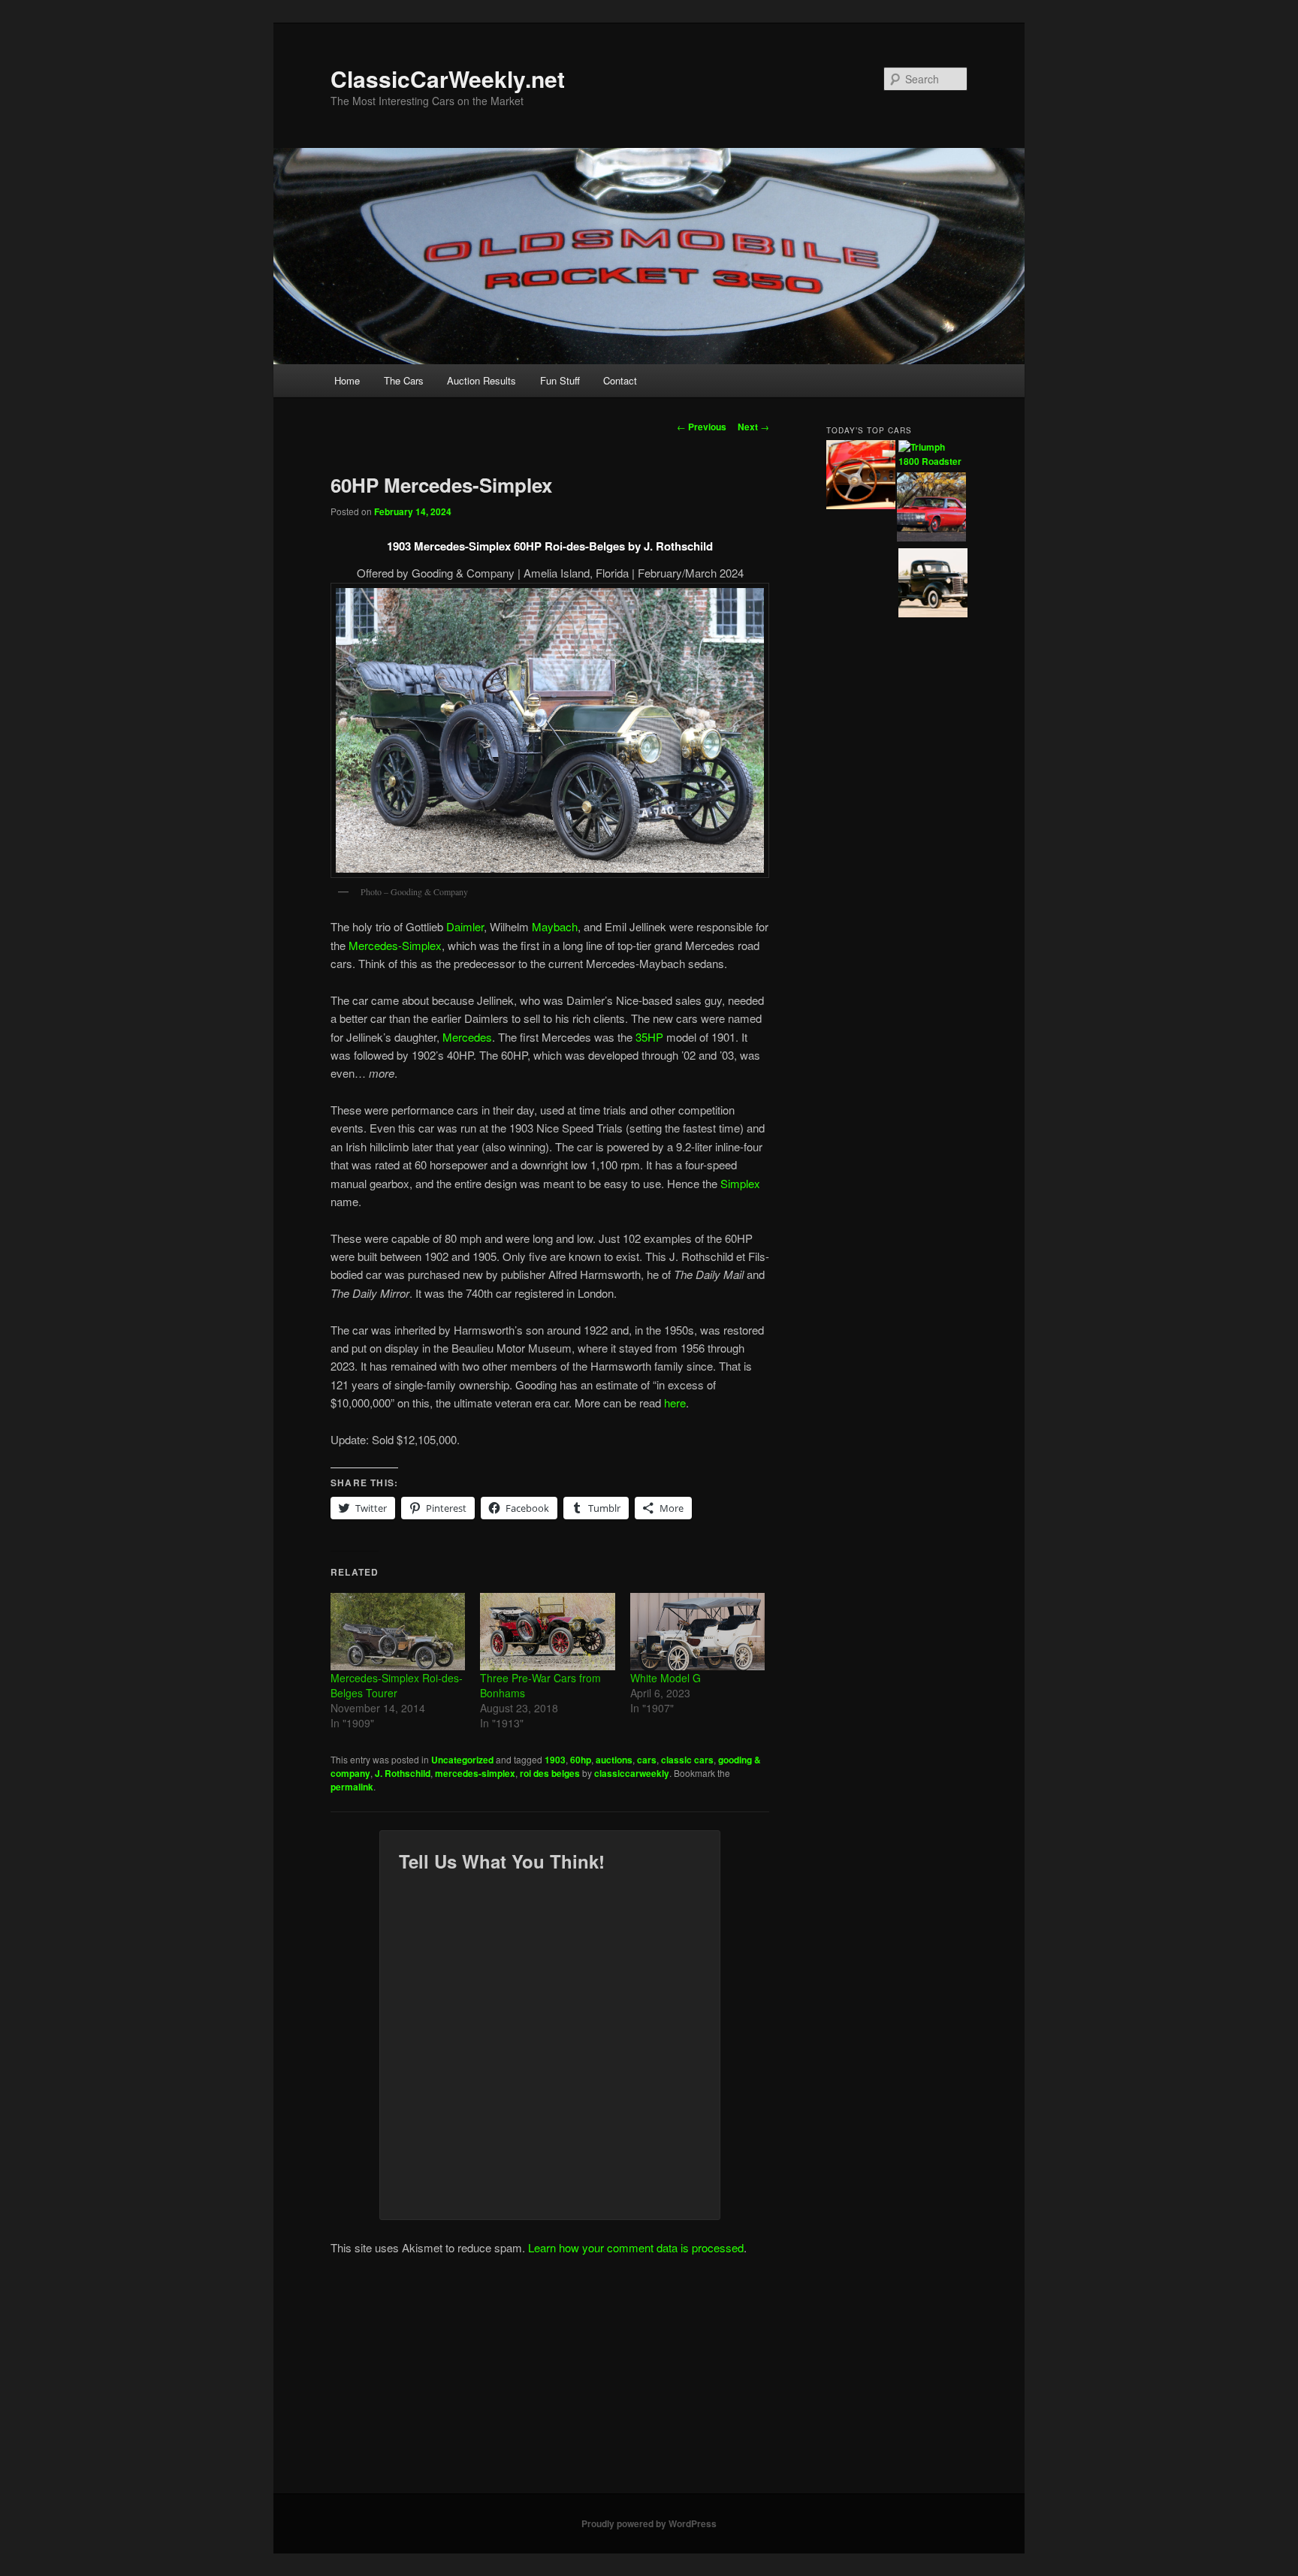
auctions (614, 1760)
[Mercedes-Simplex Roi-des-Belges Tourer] (398, 1631)
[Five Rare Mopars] (931, 509)
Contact (620, 380)
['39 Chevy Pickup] (933, 585)
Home (347, 380)
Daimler (465, 926)
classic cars (687, 1760)
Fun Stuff (560, 380)
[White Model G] (697, 1631)
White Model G (666, 1678)
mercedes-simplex (475, 1773)
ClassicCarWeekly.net (448, 78)
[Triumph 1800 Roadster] (933, 455)
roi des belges (550, 1773)
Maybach (555, 926)
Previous (702, 427)
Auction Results (481, 380)
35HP (649, 1037)
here (675, 1403)
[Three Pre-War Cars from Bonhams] (547, 1631)
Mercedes (467, 1037)
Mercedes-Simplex (395, 945)
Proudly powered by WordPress (649, 2523)
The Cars (404, 380)
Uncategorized (462, 1760)
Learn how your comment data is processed (636, 2247)
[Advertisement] (649, 2381)
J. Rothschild (403, 1773)
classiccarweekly (632, 1773)
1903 (555, 1760)
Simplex (740, 1183)
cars (647, 1760)
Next (753, 427)
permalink (352, 1787)
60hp (581, 1760)
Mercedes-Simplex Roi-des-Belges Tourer (397, 1685)
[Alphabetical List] (861, 477)
